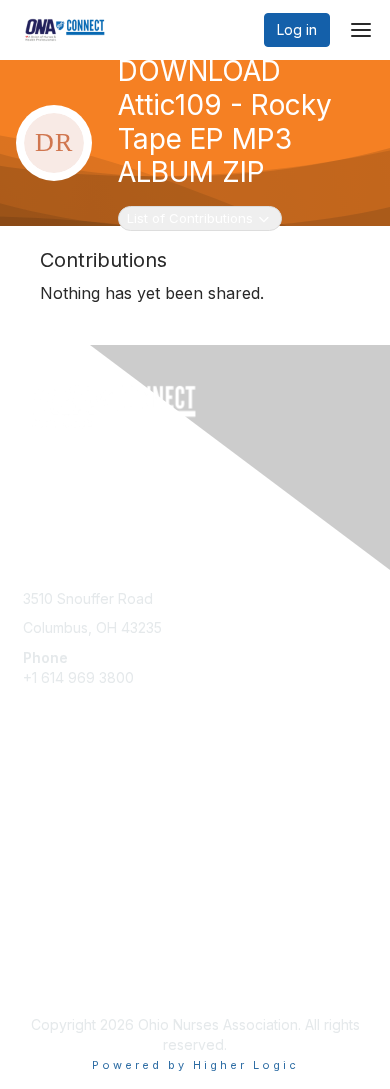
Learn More (61, 835)
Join (37, 796)
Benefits (50, 816)
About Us (53, 955)
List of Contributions (189, 217)
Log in (297, 29)
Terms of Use (67, 975)
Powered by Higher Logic (195, 1065)
